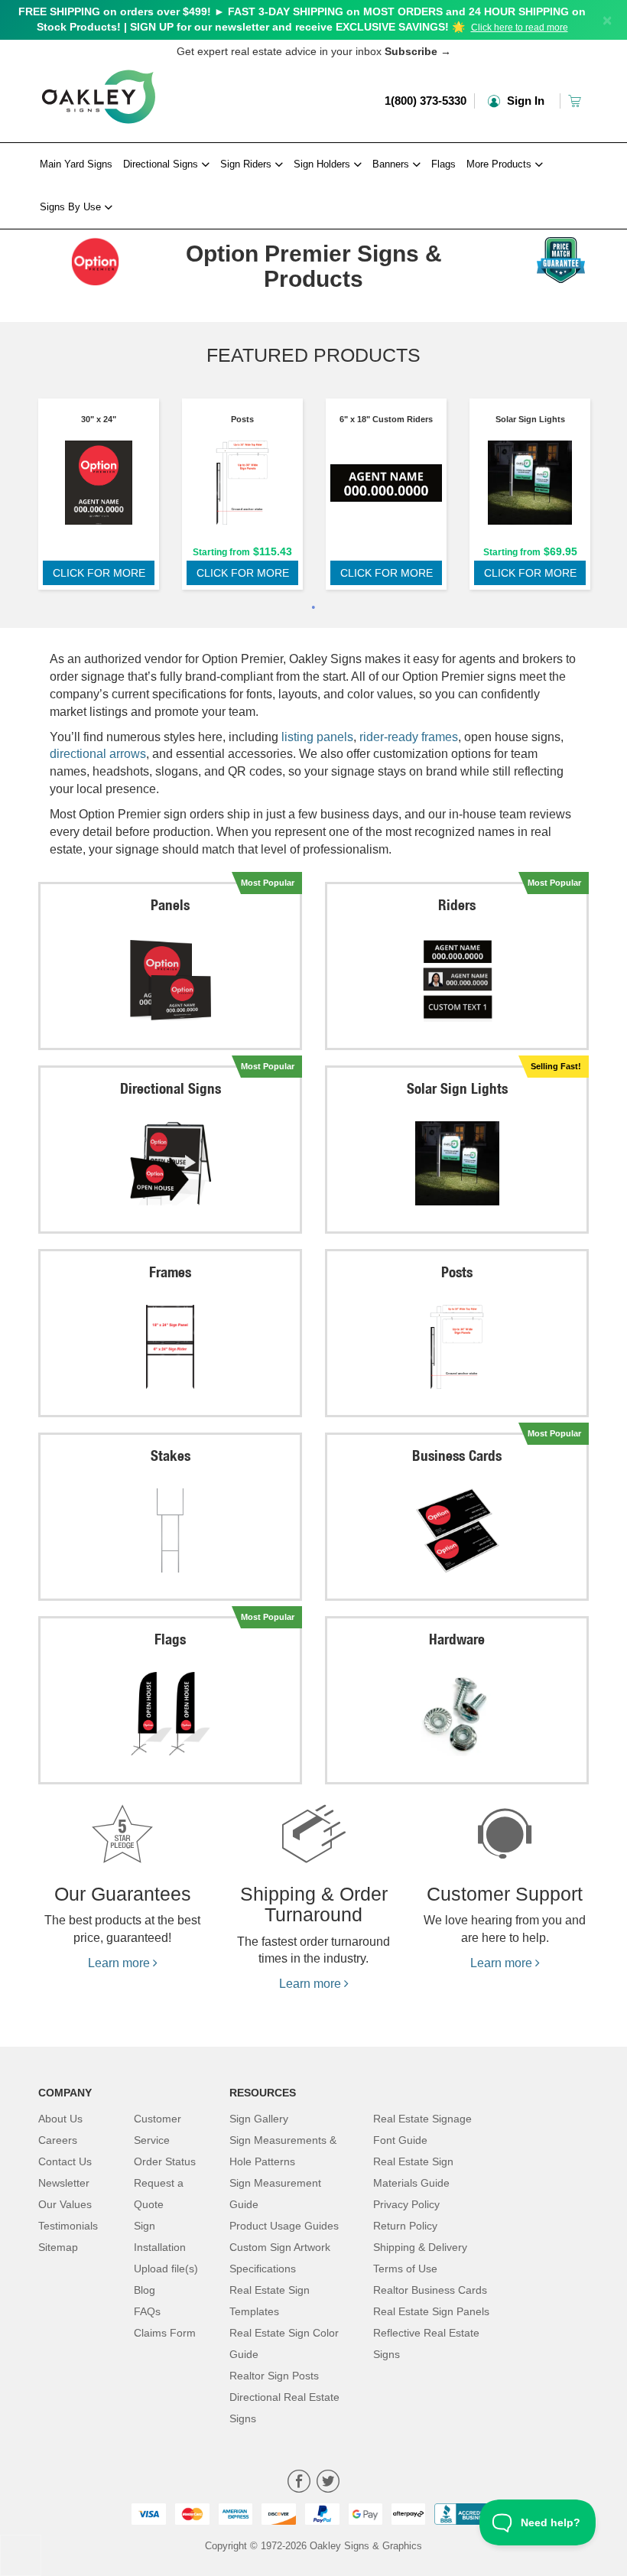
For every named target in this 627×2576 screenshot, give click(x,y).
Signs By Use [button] (72, 207)
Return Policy (405, 2226)
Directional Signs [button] (162, 164)
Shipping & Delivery (420, 2247)
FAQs (147, 2311)
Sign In (524, 101)
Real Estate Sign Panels (431, 2311)
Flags (443, 164)
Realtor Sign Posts (274, 2376)
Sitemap (58, 2247)
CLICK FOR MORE (99, 573)
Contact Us (65, 2161)
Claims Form (165, 2333)
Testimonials (68, 2226)
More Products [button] (500, 164)
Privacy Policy (406, 2204)
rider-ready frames (409, 737)
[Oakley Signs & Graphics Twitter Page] (328, 2483)
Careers (58, 2140)
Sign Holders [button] (323, 164)
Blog (145, 2290)
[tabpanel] (99, 498)
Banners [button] (392, 164)
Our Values (65, 2204)
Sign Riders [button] (247, 164)
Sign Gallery (259, 2119)
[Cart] (576, 101)
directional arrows (98, 754)
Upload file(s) (166, 2269)
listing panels (317, 737)
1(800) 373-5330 (426, 101)
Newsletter (64, 2183)
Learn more (120, 1963)
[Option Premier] (99, 258)
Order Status (165, 2161)
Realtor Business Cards (430, 2290)
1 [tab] (313, 609)
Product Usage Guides (284, 2226)
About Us (60, 2119)
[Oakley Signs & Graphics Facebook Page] (299, 2483)
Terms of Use (405, 2269)
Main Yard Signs (76, 164)
